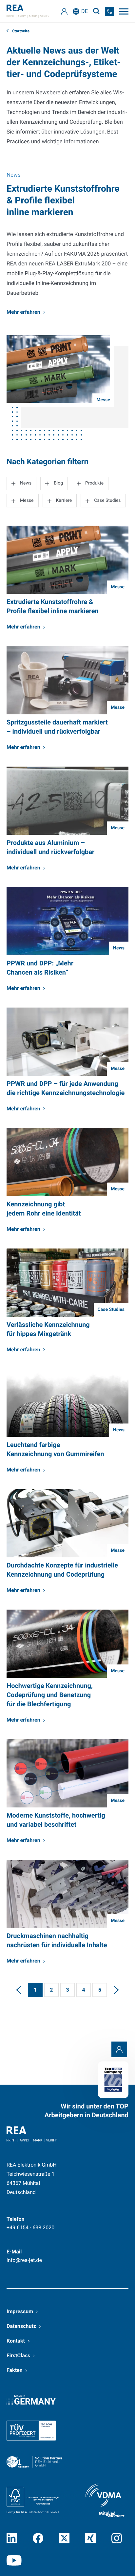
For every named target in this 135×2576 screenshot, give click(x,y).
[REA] (28, 11)
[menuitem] (19, 1990)
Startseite (20, 31)
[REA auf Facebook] (38, 2538)
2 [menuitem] (51, 1990)
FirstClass (18, 2355)
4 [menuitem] (84, 1990)
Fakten (15, 2370)
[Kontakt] (119, 2049)
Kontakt (16, 2341)
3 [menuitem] (67, 1990)
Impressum (20, 2311)
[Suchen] (96, 11)
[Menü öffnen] (124, 11)
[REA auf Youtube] (14, 2560)
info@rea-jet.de (24, 2260)
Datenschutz (21, 2326)
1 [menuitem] (35, 1990)
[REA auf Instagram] (117, 2538)
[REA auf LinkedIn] (12, 2538)
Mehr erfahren (23, 312)
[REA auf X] (64, 2538)
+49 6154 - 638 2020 (30, 2227)
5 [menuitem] (100, 1990)
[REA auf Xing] (90, 2538)
